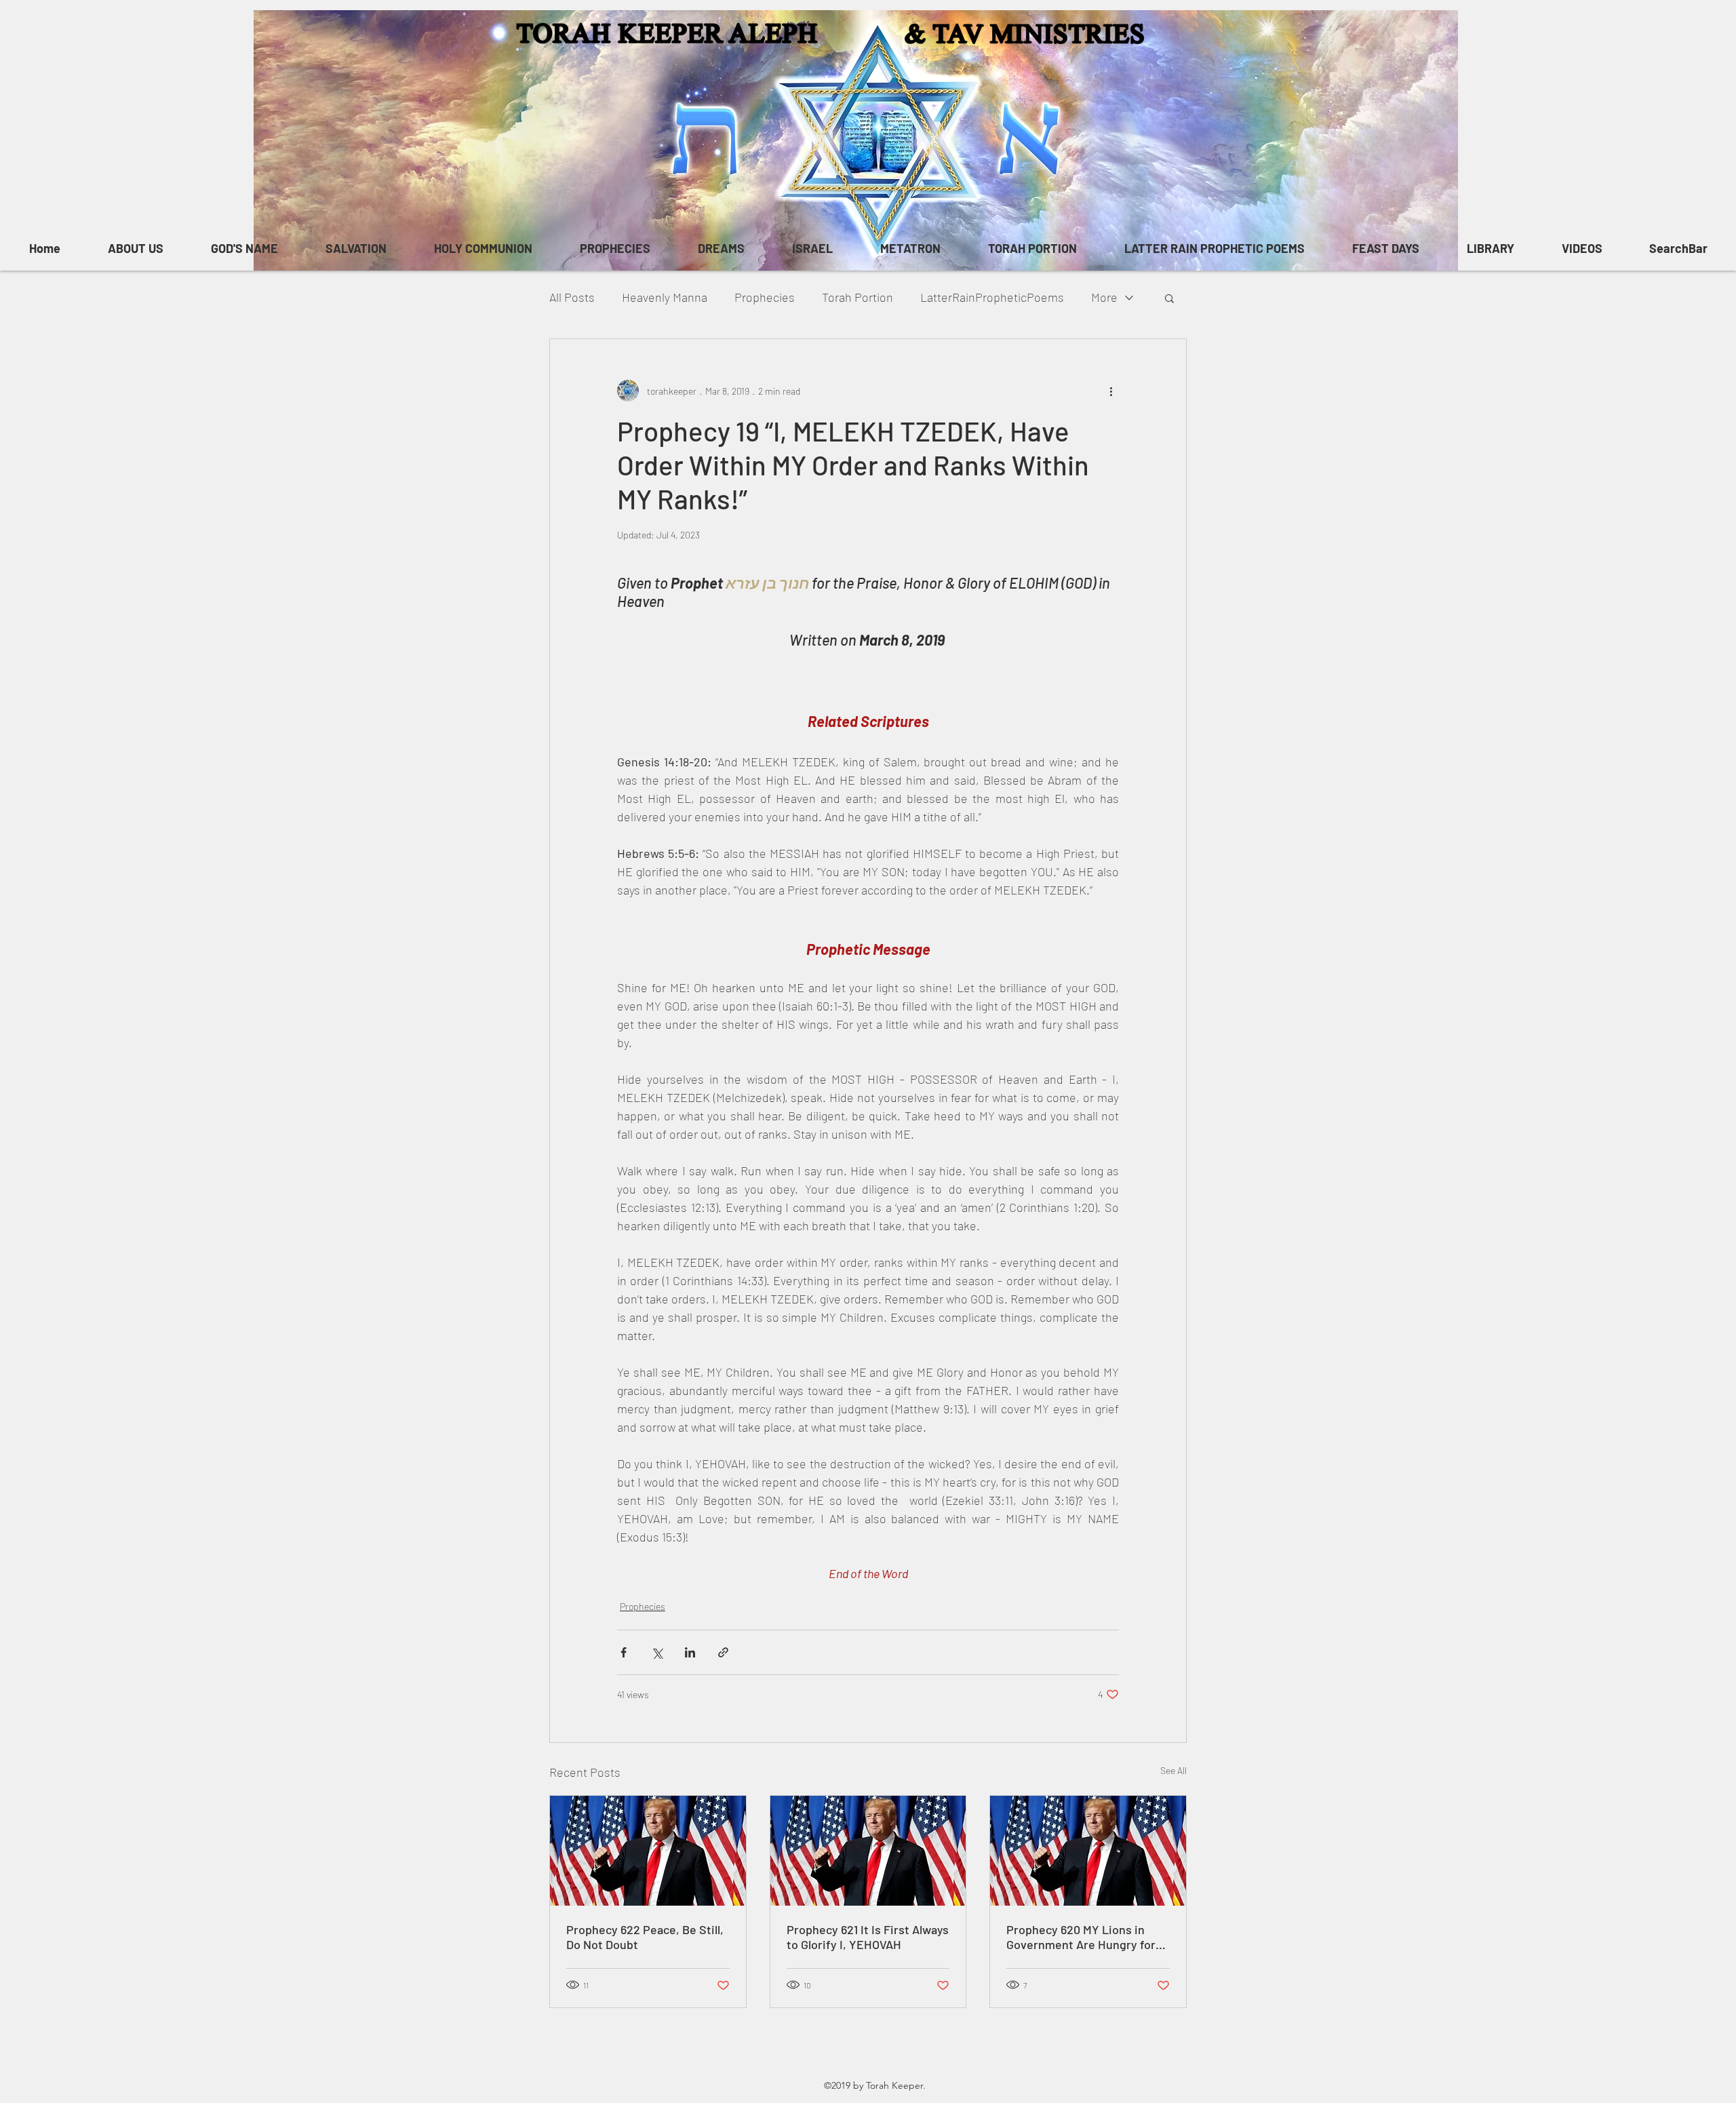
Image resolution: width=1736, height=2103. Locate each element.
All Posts (572, 297)
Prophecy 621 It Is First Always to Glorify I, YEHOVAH (868, 1937)
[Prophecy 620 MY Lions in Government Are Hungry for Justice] (1088, 1851)
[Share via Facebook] (624, 1652)
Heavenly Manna (665, 297)
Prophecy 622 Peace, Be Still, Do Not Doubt (645, 1937)
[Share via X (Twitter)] (657, 1652)
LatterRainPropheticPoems (992, 297)
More (1104, 297)
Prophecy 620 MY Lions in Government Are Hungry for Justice (1081, 1937)
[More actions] (1111, 391)
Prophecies (765, 297)
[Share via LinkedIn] (690, 1652)
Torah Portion (857, 297)
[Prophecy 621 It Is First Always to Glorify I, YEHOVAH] (868, 1851)
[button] (1169, 298)
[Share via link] (723, 1652)
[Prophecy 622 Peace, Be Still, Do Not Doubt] (648, 1851)
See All (1173, 1770)
